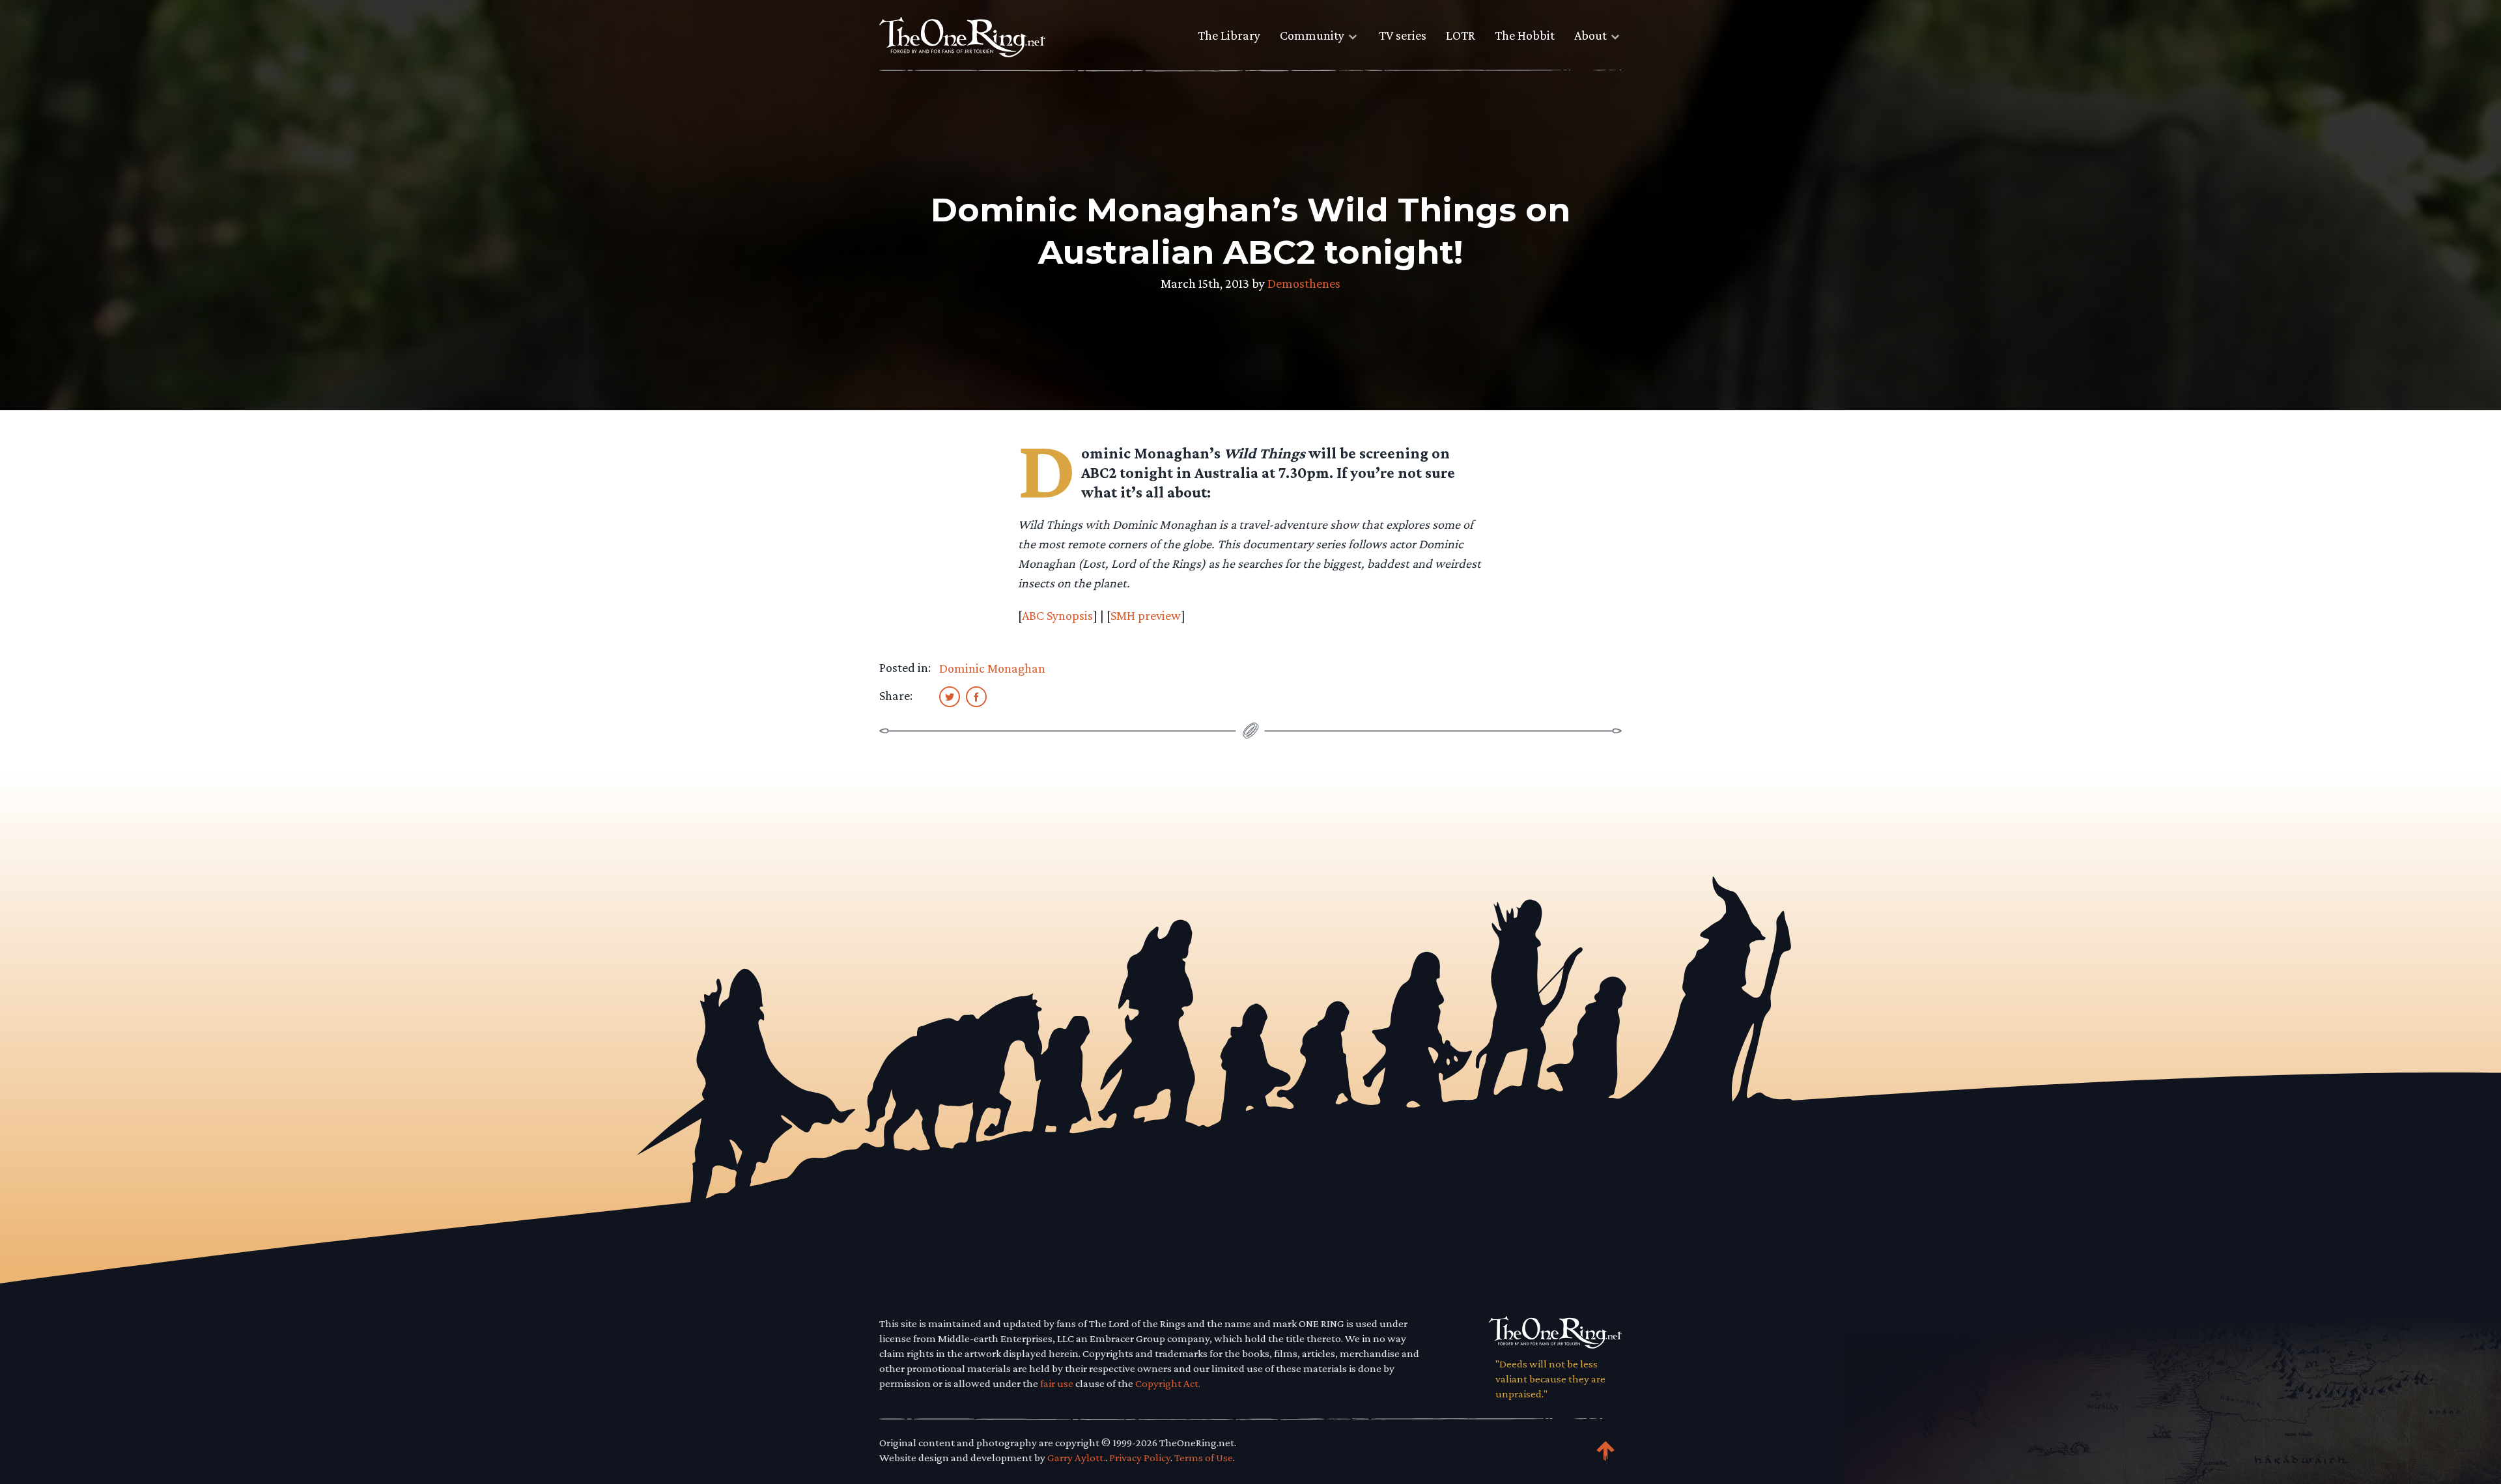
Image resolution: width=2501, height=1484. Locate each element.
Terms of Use (1204, 1458)
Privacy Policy (1140, 1458)
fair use (1057, 1383)
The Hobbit (1525, 35)
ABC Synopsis (1057, 615)
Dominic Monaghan (992, 668)
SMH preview (1146, 615)
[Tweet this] (950, 696)
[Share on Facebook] (976, 696)
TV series (1403, 35)
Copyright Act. (1168, 1383)
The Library (1229, 35)
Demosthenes (1304, 283)
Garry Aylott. (1076, 1458)
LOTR (1461, 35)
